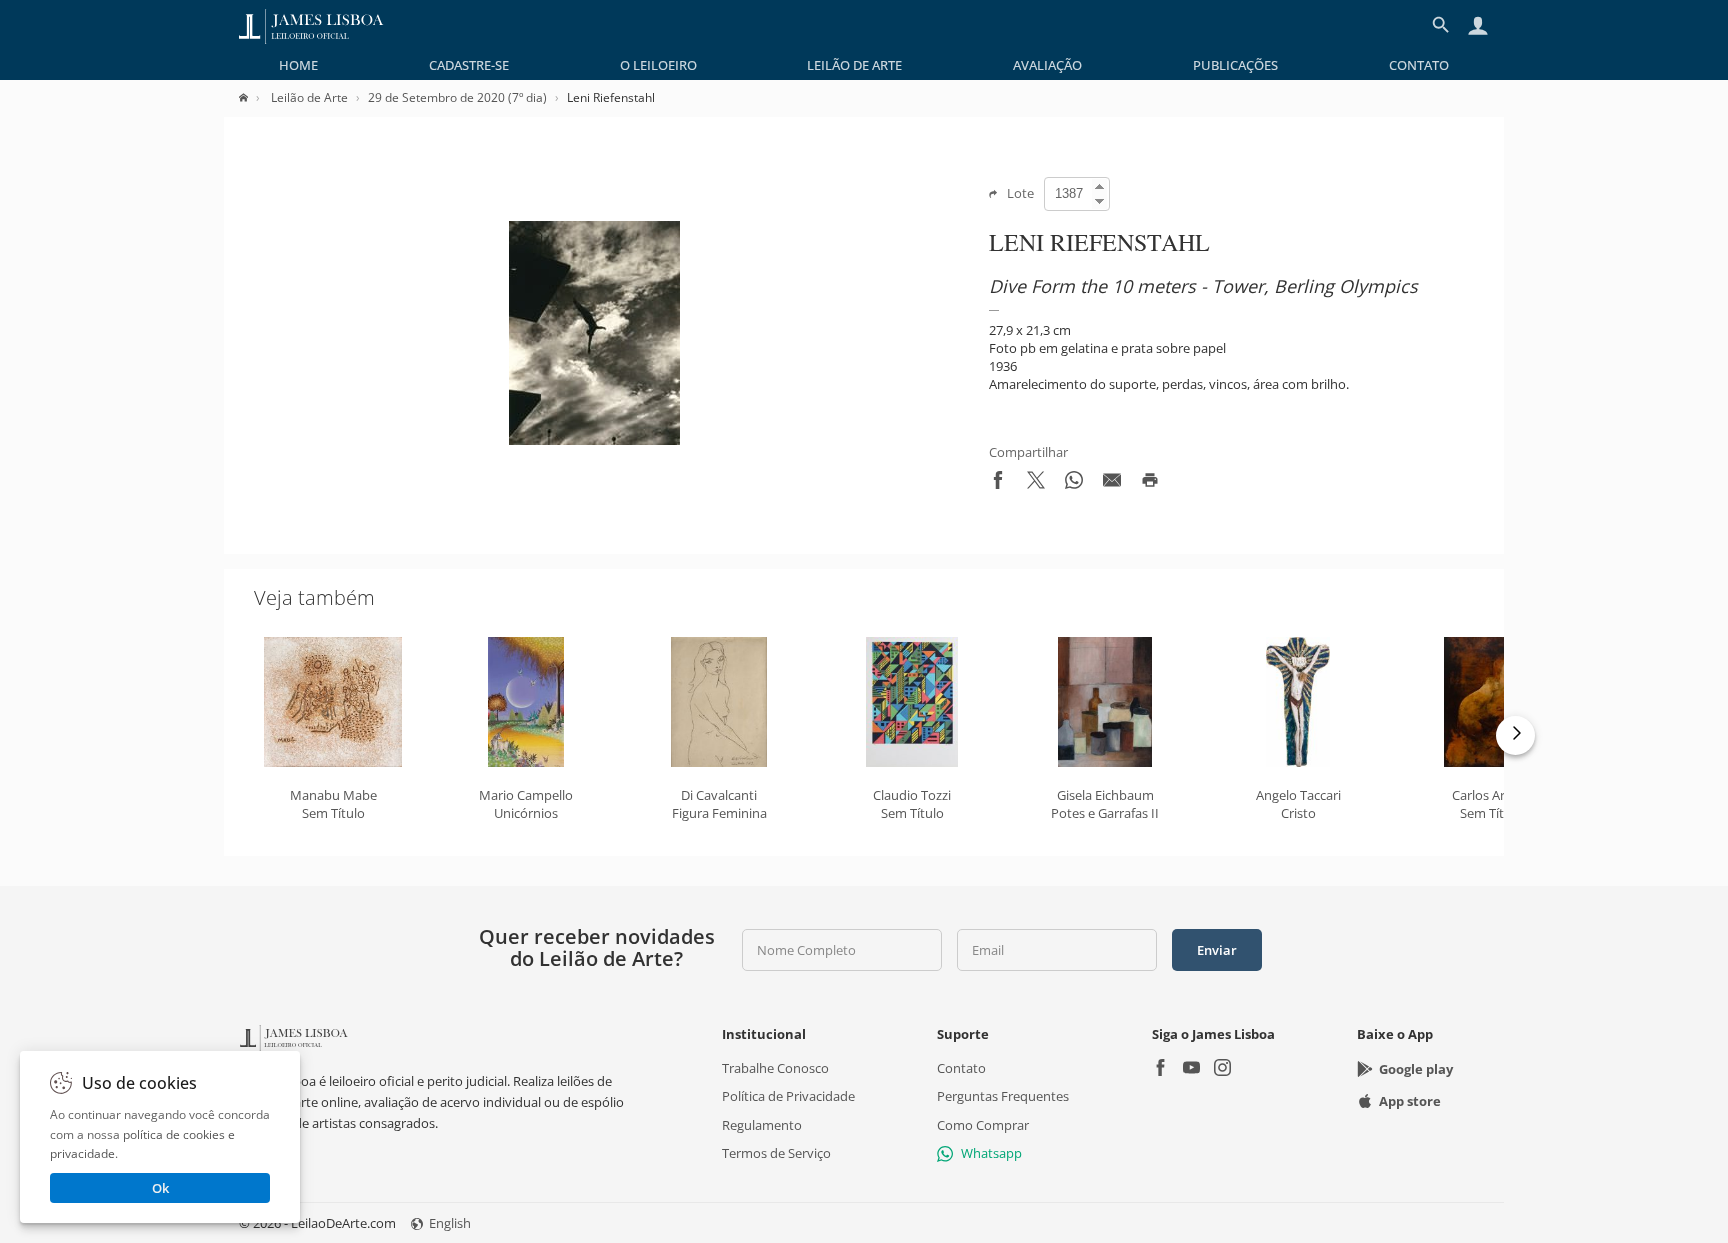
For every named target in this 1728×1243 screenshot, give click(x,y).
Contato (1419, 65)
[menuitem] (298, 65)
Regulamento (762, 1125)
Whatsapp (991, 1153)
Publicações (1235, 65)
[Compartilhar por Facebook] (998, 484)
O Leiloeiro (658, 65)
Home (298, 65)
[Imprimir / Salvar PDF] (1150, 484)
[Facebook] (1160, 1070)
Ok (160, 1188)
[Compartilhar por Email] (1112, 484)
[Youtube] (1191, 1070)
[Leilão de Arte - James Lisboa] (311, 25)
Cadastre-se (469, 65)
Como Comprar (983, 1125)
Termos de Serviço (776, 1153)
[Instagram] (1222, 1070)
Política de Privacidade (788, 1097)
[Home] (253, 97)
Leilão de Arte (854, 65)
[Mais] (1515, 735)
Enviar (1217, 950)
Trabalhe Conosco (775, 1069)
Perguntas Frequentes (1003, 1097)
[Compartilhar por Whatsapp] (1074, 484)
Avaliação (1047, 65)
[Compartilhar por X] (1036, 484)
